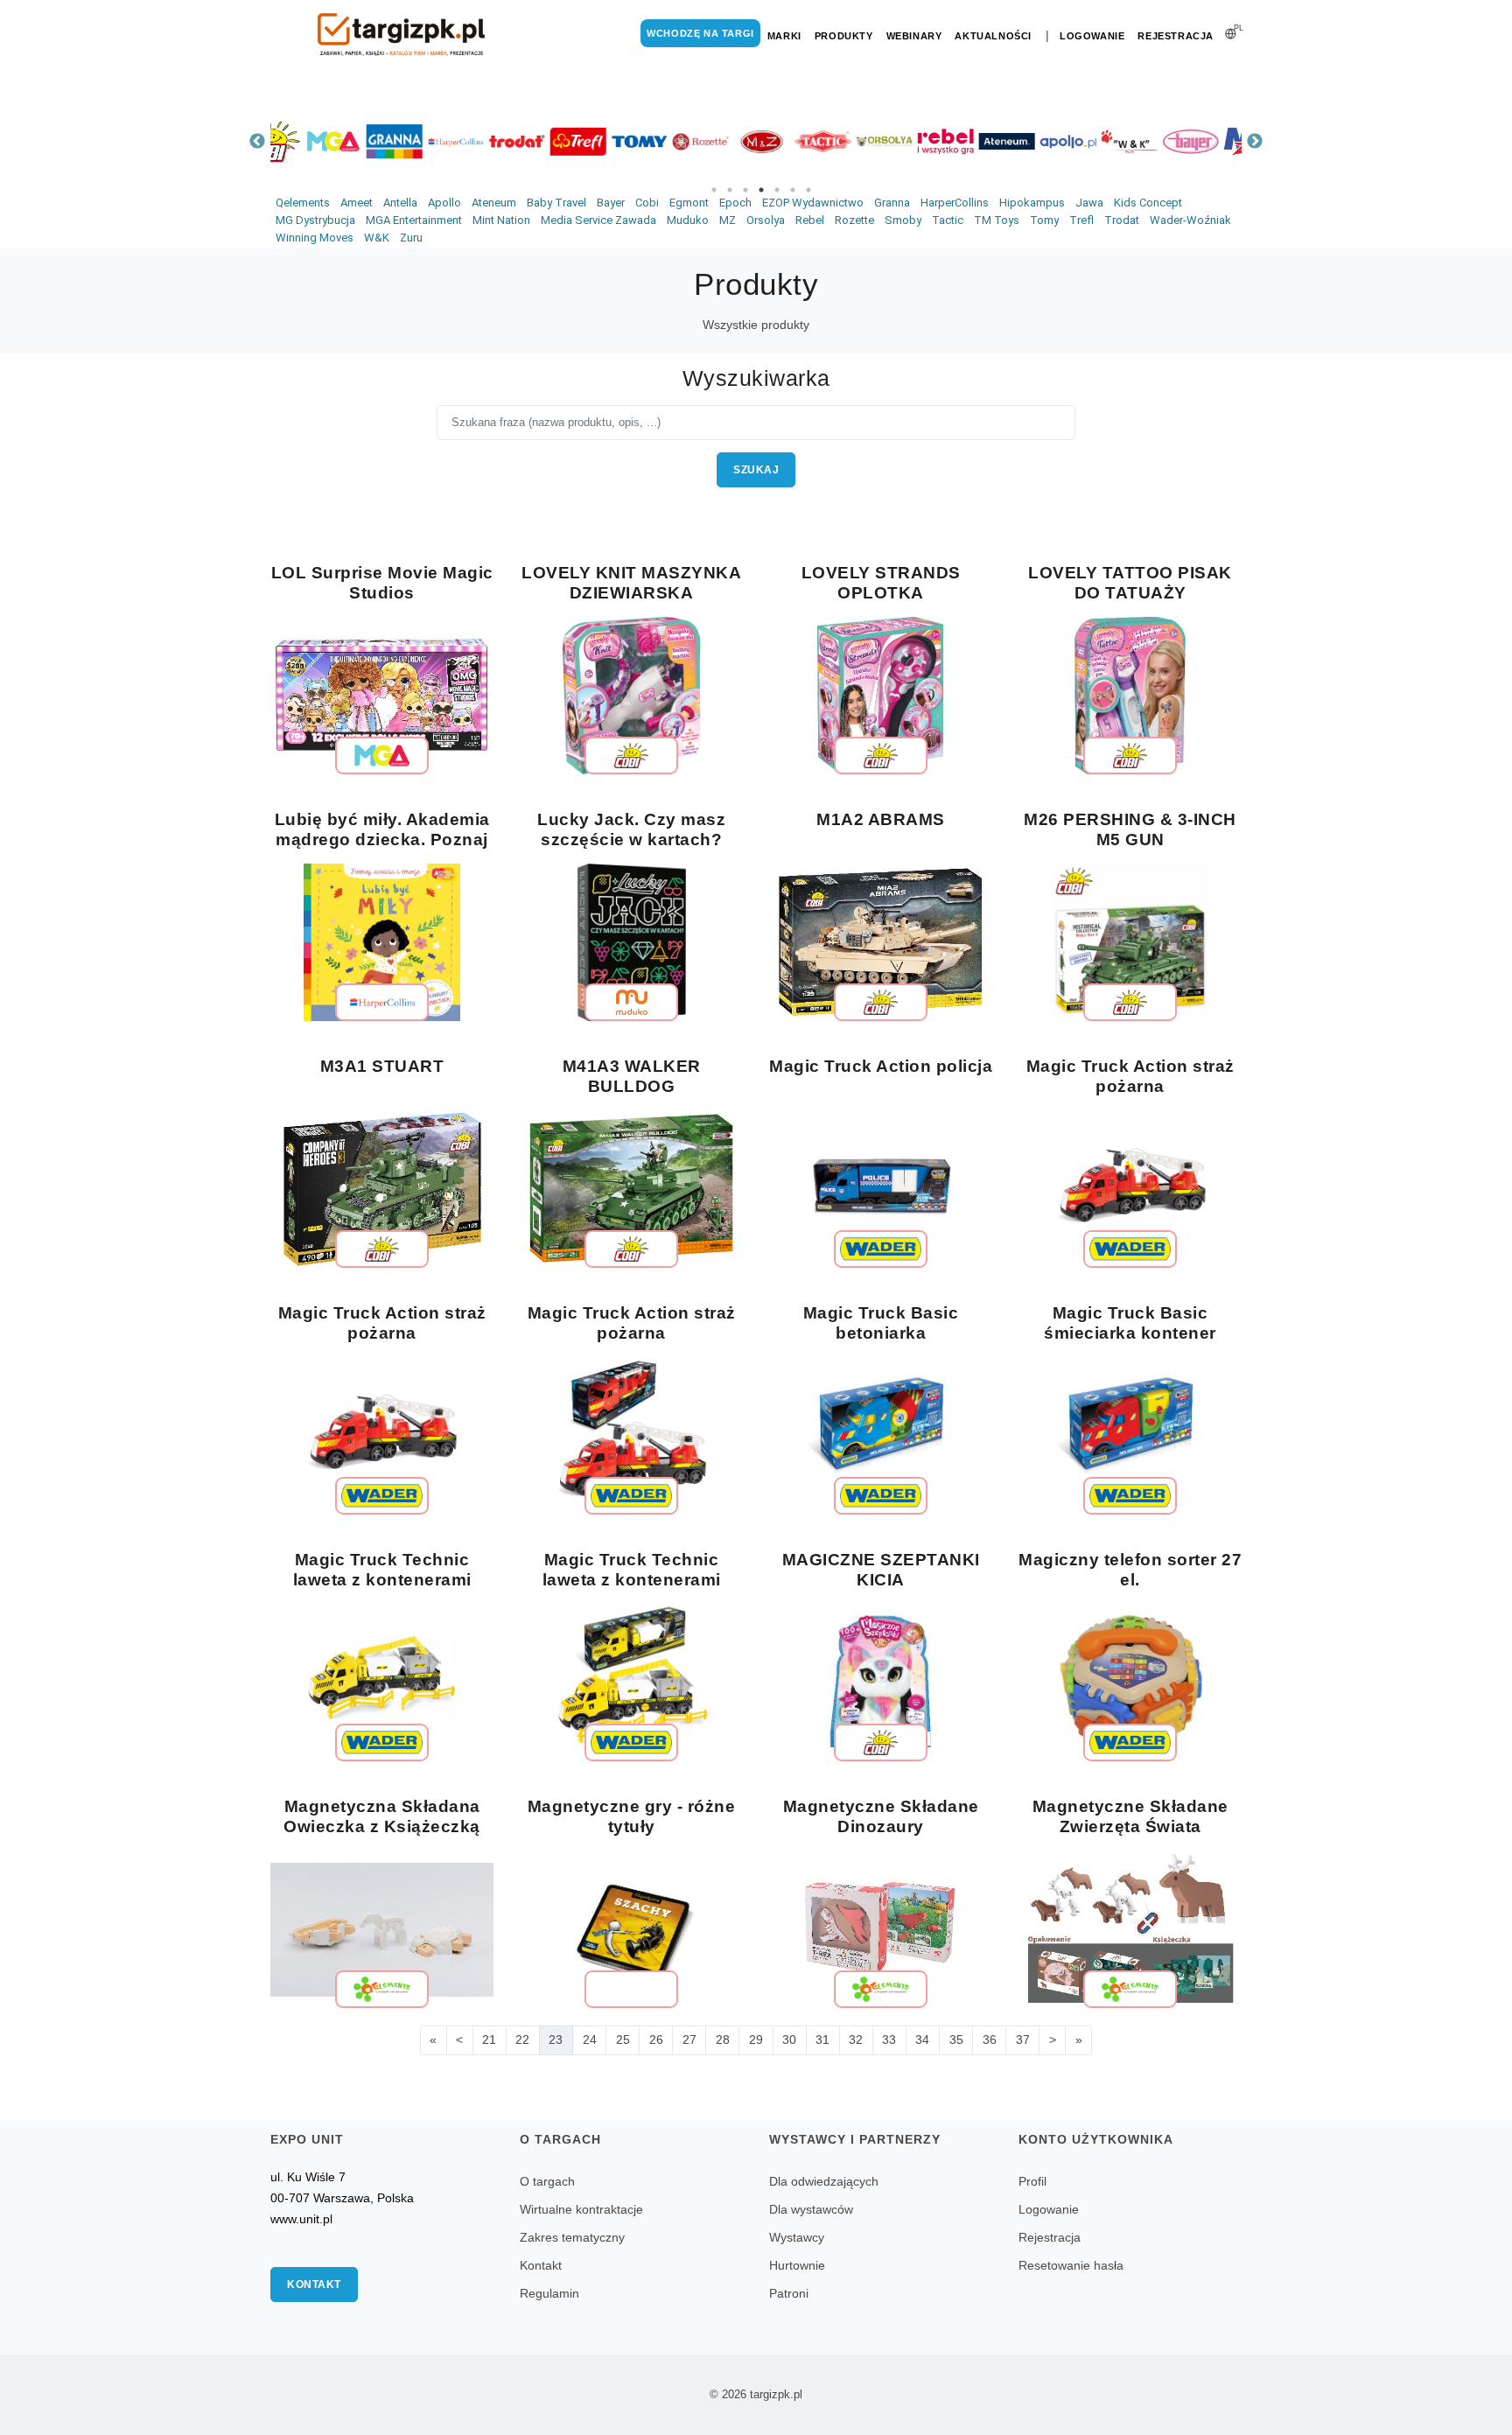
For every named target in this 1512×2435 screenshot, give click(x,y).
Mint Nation (501, 220)
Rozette (854, 220)
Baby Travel (556, 203)
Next (1255, 142)
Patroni (789, 2293)
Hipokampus (1032, 203)
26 (656, 2040)
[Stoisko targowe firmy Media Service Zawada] (1036, 141)
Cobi (647, 203)
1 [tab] (714, 190)
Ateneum (494, 203)
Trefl (1081, 220)
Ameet (357, 203)
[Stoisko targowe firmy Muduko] (1220, 141)
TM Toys (997, 220)
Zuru (411, 238)
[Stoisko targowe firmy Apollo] (852, 141)
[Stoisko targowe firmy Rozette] (485, 141)
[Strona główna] (402, 35)
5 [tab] (777, 190)
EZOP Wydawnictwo (813, 203)
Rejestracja (1176, 36)
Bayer (611, 203)
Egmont (689, 203)
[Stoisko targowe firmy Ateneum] (791, 141)
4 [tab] (761, 190)
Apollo (444, 203)
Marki (784, 36)
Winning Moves (315, 238)
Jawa (1089, 203)
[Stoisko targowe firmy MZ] (546, 141)
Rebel (810, 220)
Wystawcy (797, 2237)
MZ (728, 220)
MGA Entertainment (414, 220)
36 (990, 2040)
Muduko (688, 220)
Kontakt (314, 2285)
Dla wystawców (811, 2209)
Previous (257, 142)
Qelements (303, 203)
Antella (400, 203)
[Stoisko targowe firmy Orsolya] (668, 141)
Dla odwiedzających (824, 2181)
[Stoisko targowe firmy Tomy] (423, 141)
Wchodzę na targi (700, 33)
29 (756, 2040)
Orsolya (766, 220)
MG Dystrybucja (315, 220)
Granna (892, 203)
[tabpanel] (301, 141)
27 (689, 2040)
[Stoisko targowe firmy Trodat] (301, 141)
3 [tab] (745, 190)
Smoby (903, 220)
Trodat (1122, 220)
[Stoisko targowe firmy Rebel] (730, 141)
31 (822, 2040)
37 (1023, 2040)
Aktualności (993, 36)
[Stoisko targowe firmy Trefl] (362, 141)
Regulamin (549, 2293)
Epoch (735, 203)
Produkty (844, 36)
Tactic (948, 220)
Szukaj (756, 470)
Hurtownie (797, 2265)
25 (623, 2040)
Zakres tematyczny (572, 2237)
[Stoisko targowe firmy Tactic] (607, 141)
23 (556, 2040)
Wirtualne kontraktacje (581, 2209)
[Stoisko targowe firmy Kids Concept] (1097, 141)
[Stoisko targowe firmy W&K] (913, 141)
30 (789, 2040)
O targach (547, 2181)
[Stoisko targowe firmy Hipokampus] (1158, 141)
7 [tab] (808, 190)
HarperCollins (955, 203)
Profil (1032, 2181)
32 (856, 2040)
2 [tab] (730, 190)
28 (723, 2040)
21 (489, 2040)
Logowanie (1092, 36)
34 (922, 2040)
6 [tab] (793, 190)
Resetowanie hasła (1071, 2265)
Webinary (914, 36)
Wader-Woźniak (1190, 220)
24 (590, 2040)
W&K (377, 238)
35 (956, 2040)
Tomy (1044, 220)
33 (889, 2040)
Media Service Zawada (598, 220)
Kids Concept (1148, 203)
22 (522, 2040)
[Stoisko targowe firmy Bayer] (975, 141)
